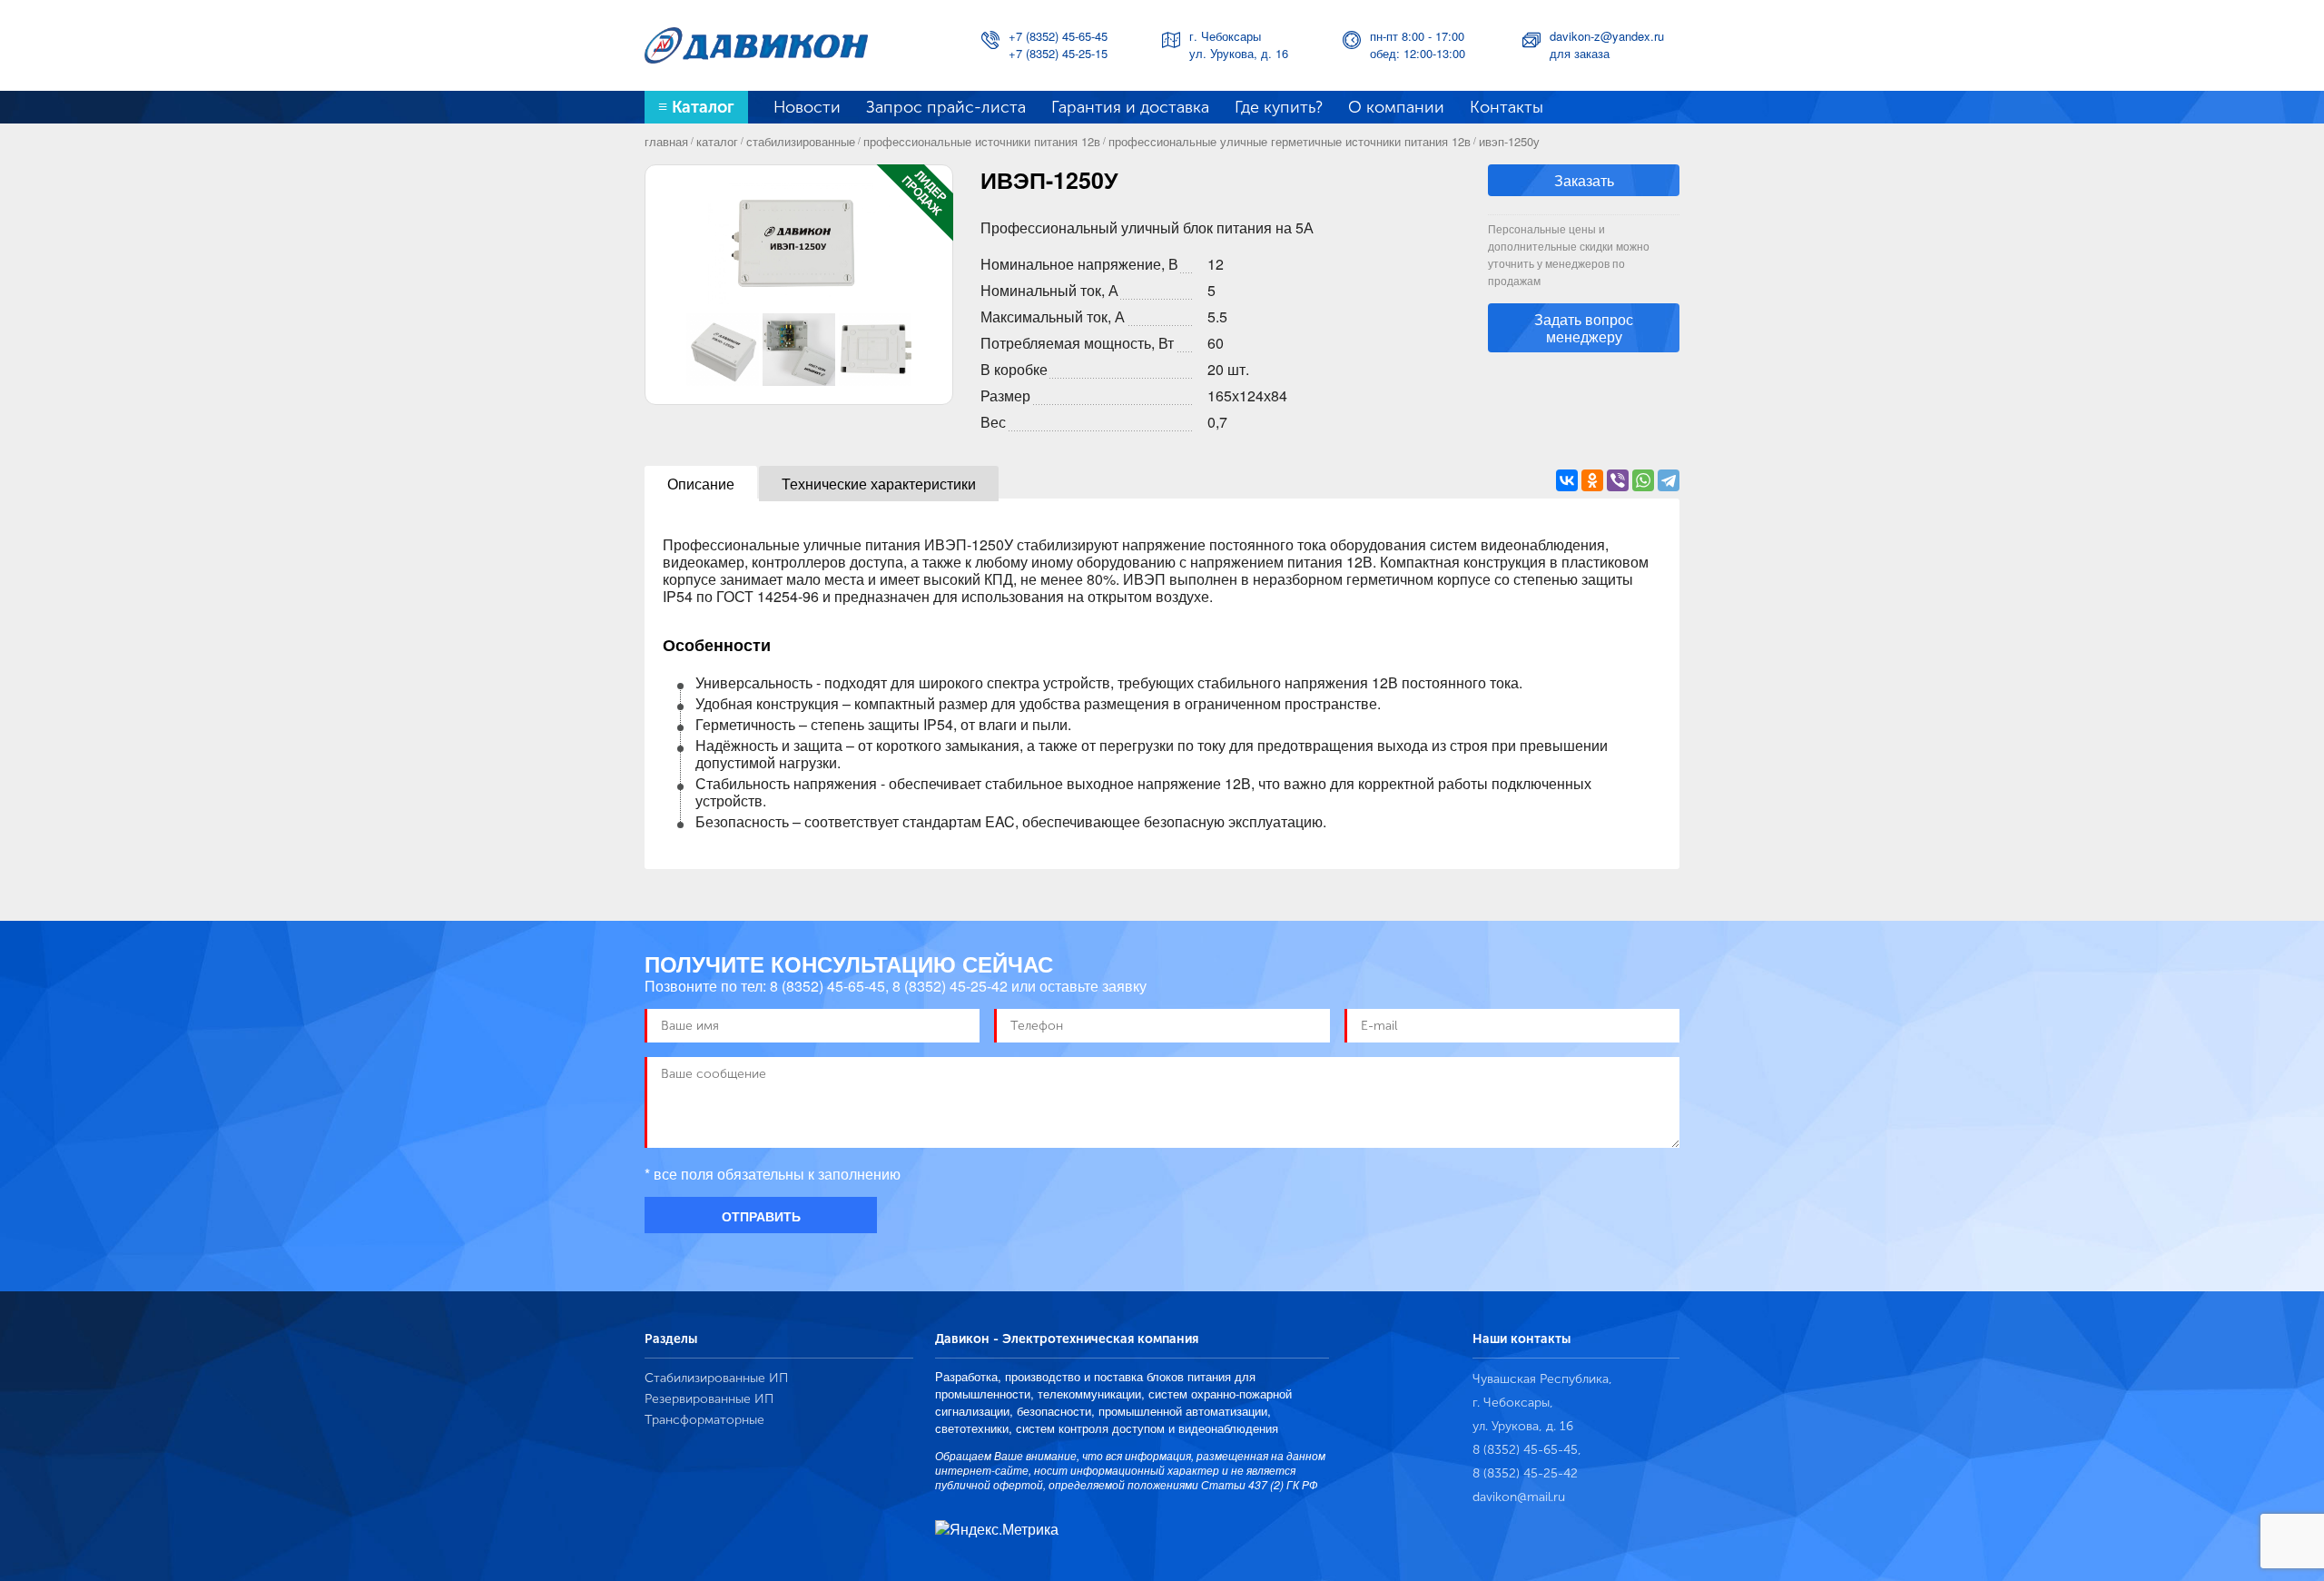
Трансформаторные (704, 1420)
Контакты (1507, 107)
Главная (666, 141)
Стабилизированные (801, 141)
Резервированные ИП (709, 1399)
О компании (1396, 107)
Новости (807, 107)
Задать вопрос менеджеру (1584, 328)
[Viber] (1618, 480)
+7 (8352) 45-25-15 (1058, 53)
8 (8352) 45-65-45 (827, 986)
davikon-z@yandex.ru (1607, 36)
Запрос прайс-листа (946, 107)
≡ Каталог (696, 107)
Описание (701, 484)
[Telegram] (1669, 480)
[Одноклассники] (1592, 480)
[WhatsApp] (1643, 480)
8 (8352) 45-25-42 (950, 986)
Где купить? (1279, 107)
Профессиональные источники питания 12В (982, 141)
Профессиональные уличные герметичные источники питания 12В (1290, 141)
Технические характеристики (879, 484)
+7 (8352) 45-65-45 (1058, 36)
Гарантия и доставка (1130, 107)
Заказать (1584, 180)
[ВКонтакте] (1567, 480)
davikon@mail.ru (1519, 1497)
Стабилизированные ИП (716, 1378)
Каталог (717, 141)
